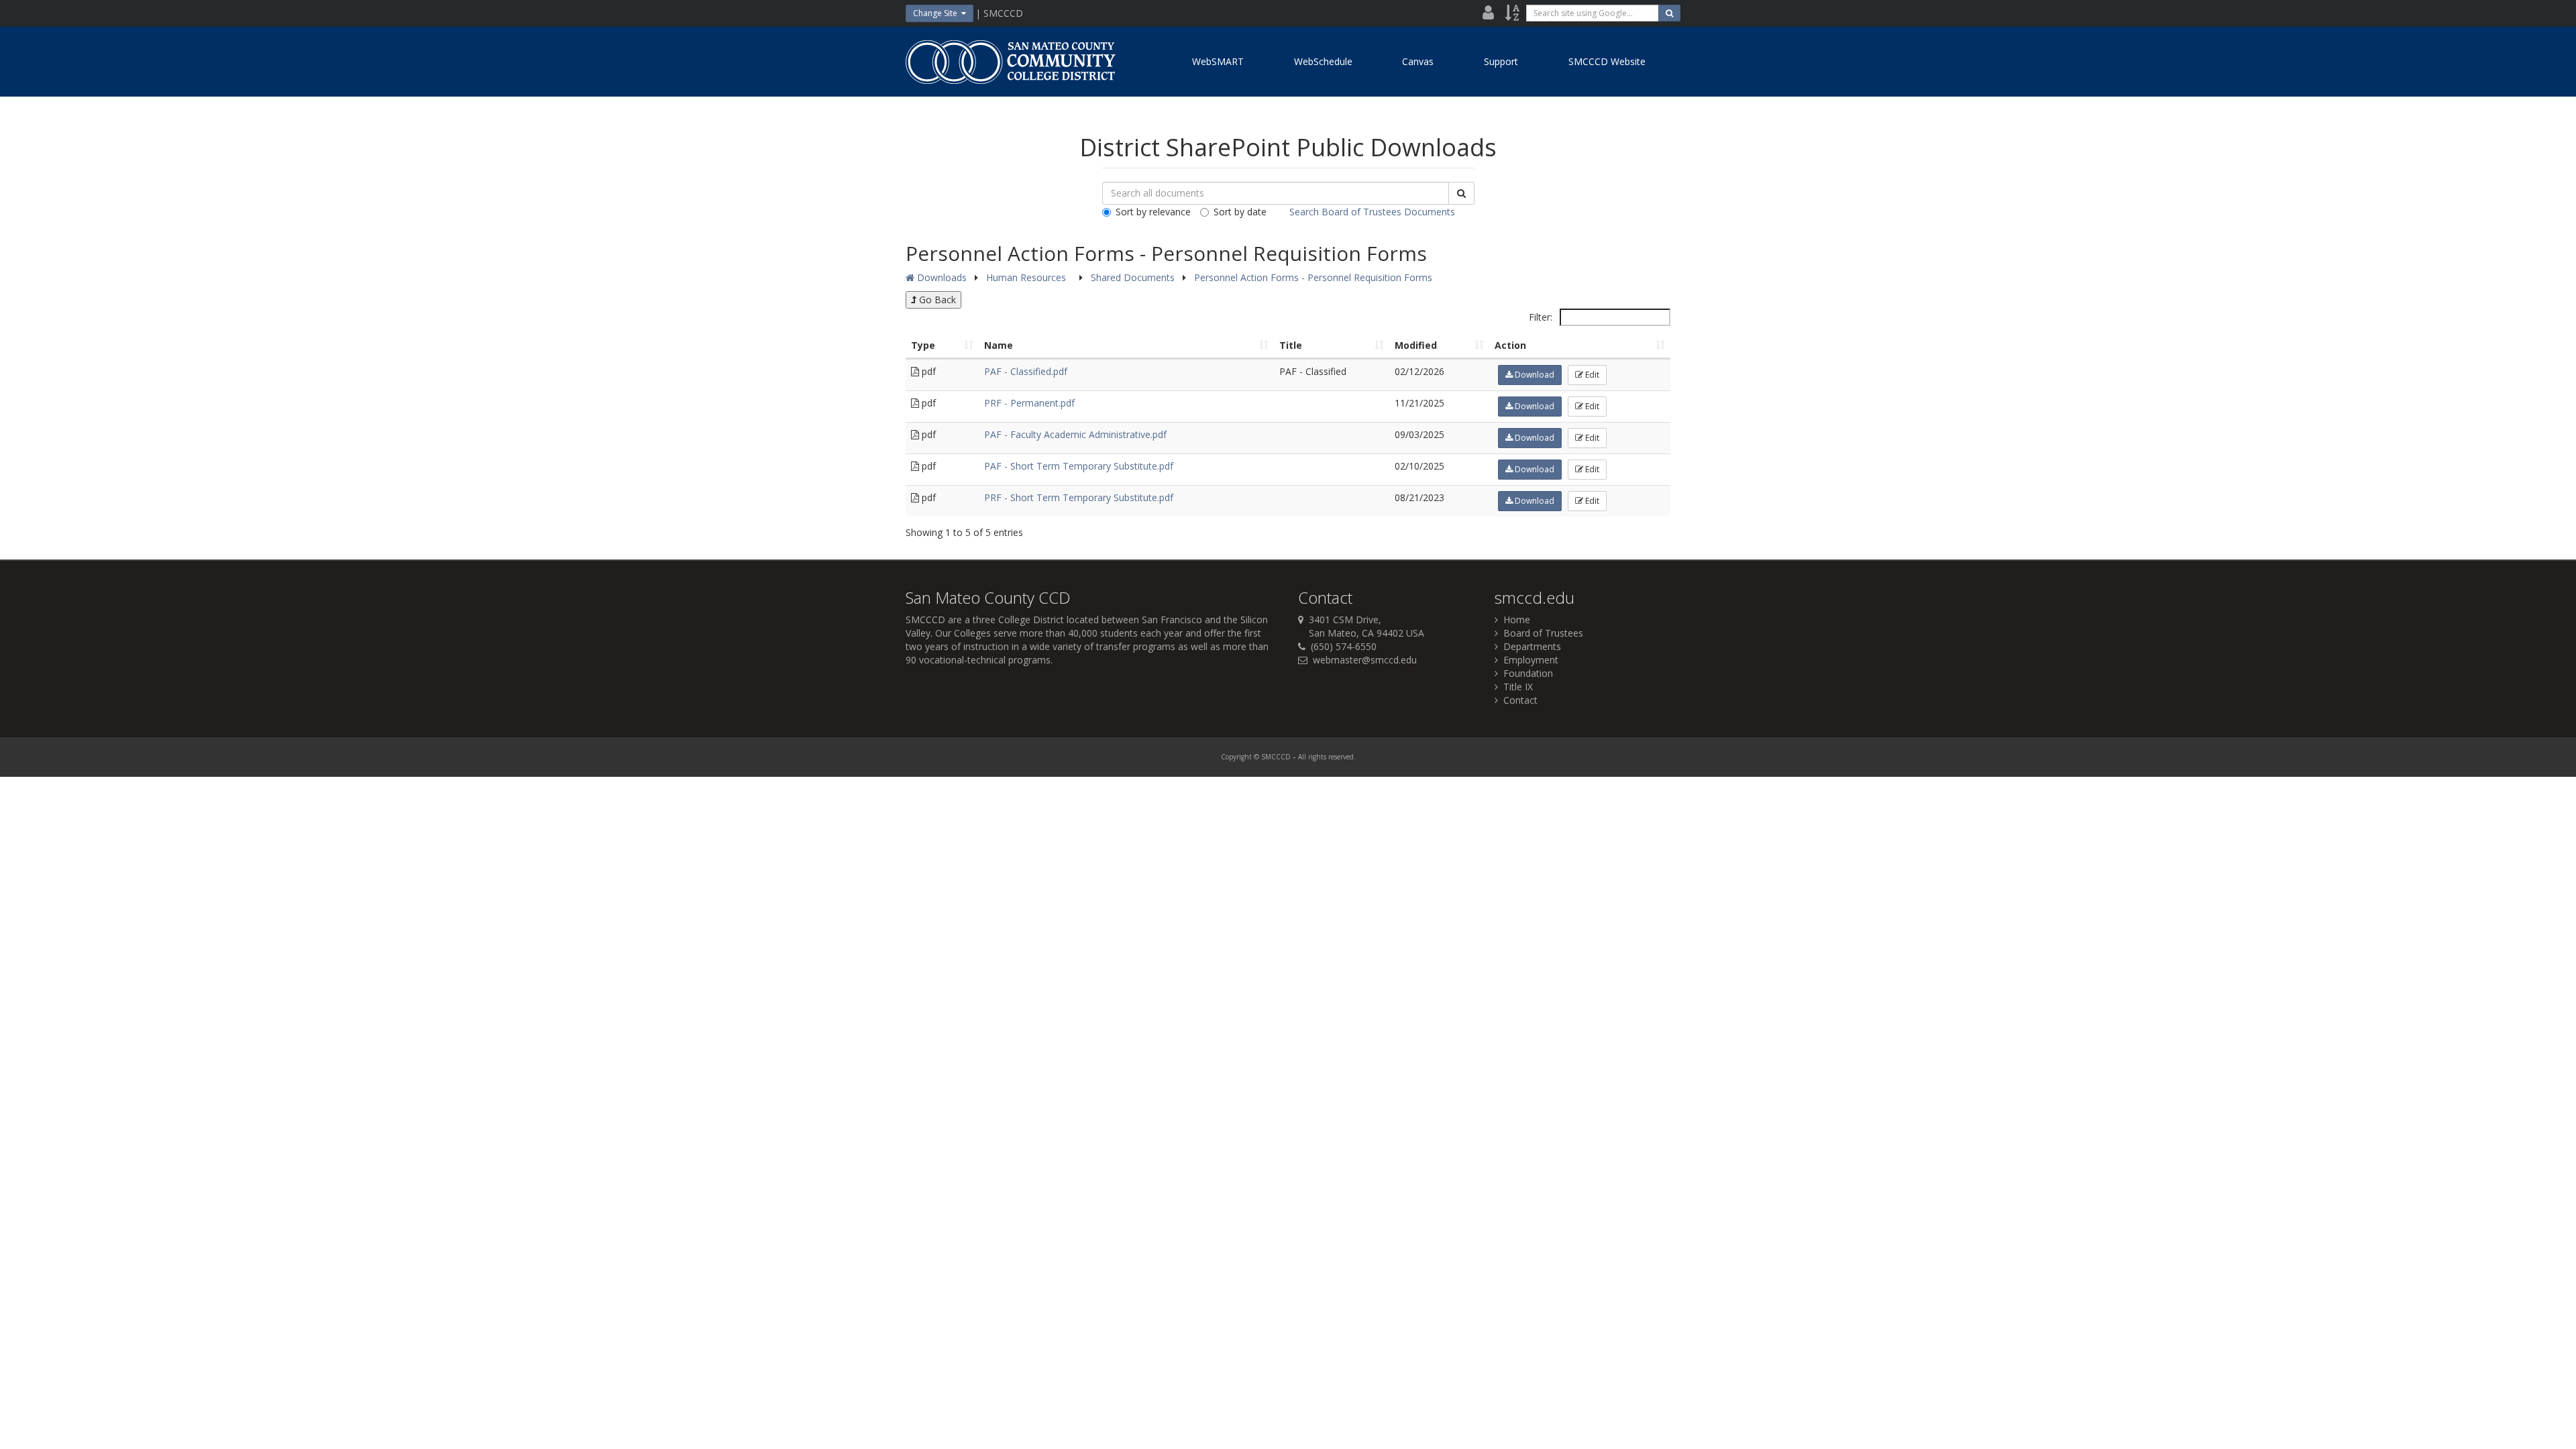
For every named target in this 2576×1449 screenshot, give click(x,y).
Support (1501, 61)
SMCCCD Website (1607, 61)
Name (999, 345)
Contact (1518, 700)
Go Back (936, 300)
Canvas (1418, 61)
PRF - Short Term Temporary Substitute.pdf (1079, 497)
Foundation (1525, 673)
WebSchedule (1323, 61)
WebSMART (1218, 61)
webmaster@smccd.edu (1365, 660)
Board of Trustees (1541, 633)
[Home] (1010, 62)
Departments (1529, 646)
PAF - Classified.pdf (1026, 371)
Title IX (1515, 687)
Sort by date (1240, 212)
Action (1510, 345)
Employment (1528, 660)
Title (1291, 345)
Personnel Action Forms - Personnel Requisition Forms (1313, 277)
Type (923, 345)
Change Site (937, 13)
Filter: (1542, 317)
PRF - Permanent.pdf (1029, 403)
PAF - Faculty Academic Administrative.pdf (1075, 434)
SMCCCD (925, 620)
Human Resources (1027, 277)
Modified (1416, 345)
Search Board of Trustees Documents (1372, 212)
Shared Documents (1134, 277)
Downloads (941, 277)
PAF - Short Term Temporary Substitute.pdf (1079, 466)
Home (1514, 620)
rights (1317, 757)
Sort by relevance (1153, 212)
